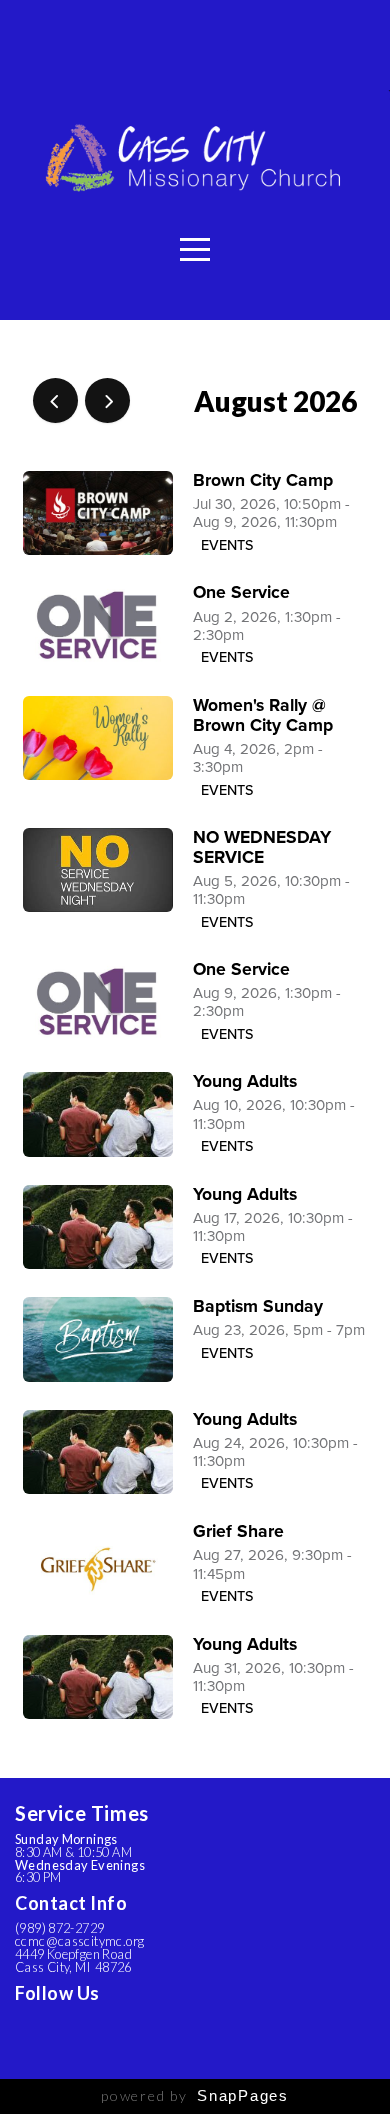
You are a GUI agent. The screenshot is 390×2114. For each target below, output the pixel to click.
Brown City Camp (263, 480)
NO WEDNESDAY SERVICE (262, 847)
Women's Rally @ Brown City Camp (263, 715)
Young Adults (245, 1081)
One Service (241, 592)
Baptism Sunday (258, 1306)
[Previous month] (55, 400)
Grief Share (238, 1531)
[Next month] (107, 400)
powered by (195, 2095)
